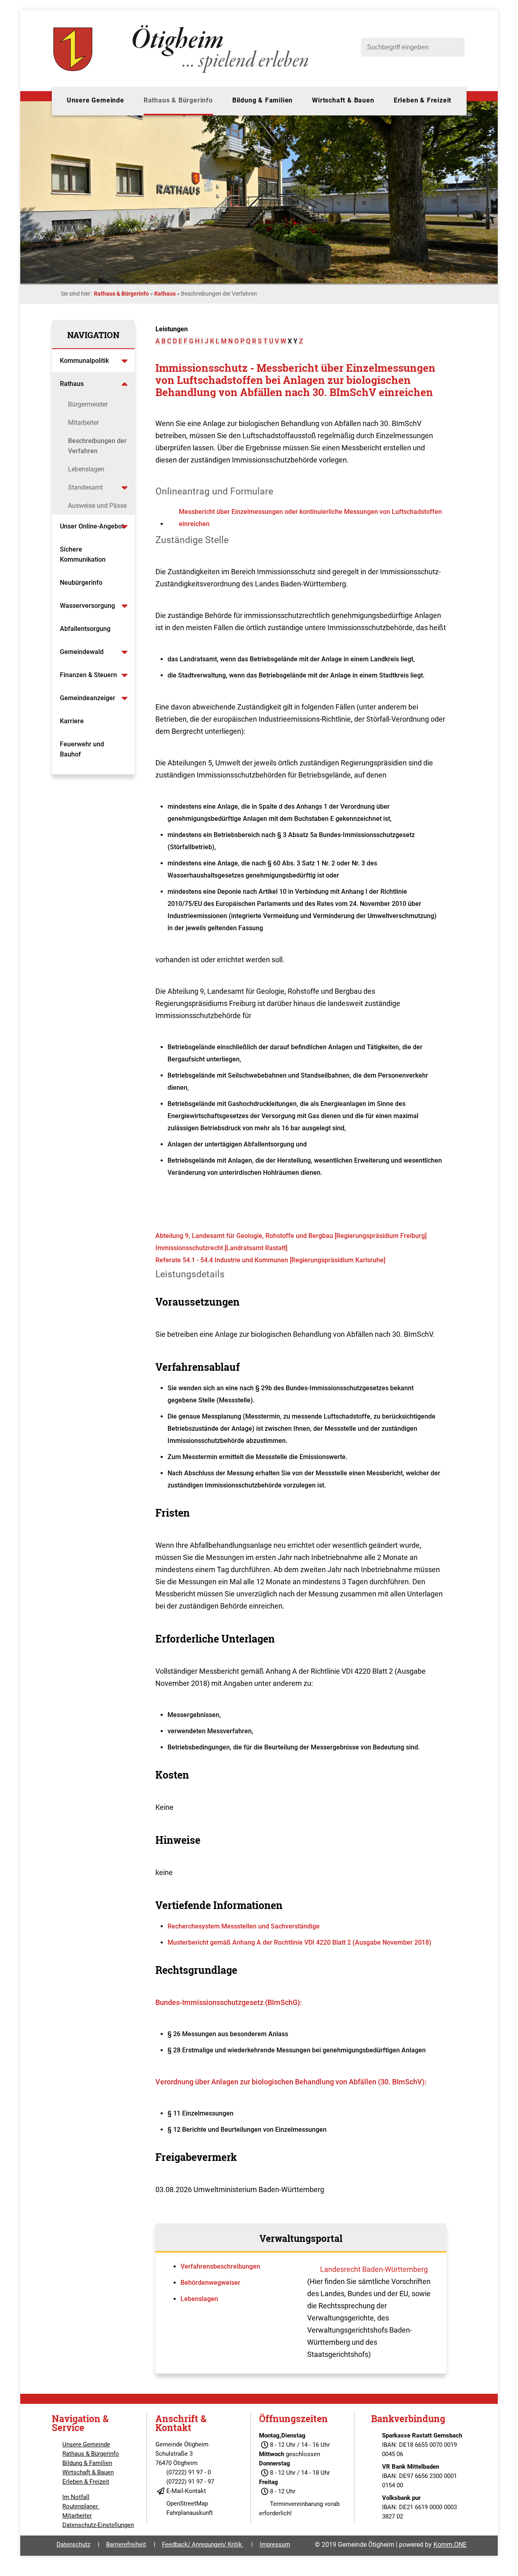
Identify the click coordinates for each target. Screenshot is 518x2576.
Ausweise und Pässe (97, 506)
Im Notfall (76, 2497)
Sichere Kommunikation (83, 554)
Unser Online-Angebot (92, 526)
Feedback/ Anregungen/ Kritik (203, 2544)
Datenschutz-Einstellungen (98, 2525)
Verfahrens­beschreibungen (220, 2266)
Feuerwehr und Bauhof (82, 749)
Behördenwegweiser (210, 2283)
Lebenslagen (86, 469)
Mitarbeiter (83, 423)
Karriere (72, 721)
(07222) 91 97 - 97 (190, 2482)
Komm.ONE (450, 2545)
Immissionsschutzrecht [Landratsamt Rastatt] (221, 1248)
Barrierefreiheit (126, 2544)
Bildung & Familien (262, 100)
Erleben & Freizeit (422, 100)
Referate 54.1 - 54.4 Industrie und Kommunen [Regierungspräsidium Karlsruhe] (270, 1260)
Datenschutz (73, 2544)
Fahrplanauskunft (190, 2513)
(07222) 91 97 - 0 (189, 2472)
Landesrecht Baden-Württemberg (374, 2269)
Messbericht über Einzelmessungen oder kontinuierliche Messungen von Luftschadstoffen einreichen (310, 518)
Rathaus (165, 294)
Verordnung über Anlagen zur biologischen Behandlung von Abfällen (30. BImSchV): (291, 2082)
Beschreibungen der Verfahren (97, 446)
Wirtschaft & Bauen (343, 100)
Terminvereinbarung (296, 2504)
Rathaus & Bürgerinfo (178, 100)
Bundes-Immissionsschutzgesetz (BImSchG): (229, 2002)
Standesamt (85, 487)
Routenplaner (81, 2506)
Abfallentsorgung (85, 629)
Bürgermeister (88, 404)
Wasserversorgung (87, 606)
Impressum (275, 2544)
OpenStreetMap (187, 2504)
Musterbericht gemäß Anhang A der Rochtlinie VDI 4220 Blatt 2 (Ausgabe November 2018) (299, 1942)
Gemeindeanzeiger (88, 698)
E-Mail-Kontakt (186, 2491)
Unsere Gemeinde (96, 100)
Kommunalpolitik (84, 361)
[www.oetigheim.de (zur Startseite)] (182, 73)
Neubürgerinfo (82, 583)
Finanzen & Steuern (88, 675)
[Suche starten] (454, 47)
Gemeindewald (82, 652)
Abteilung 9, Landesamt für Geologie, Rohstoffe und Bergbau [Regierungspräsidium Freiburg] (291, 1236)
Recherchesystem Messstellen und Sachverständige (244, 1926)
